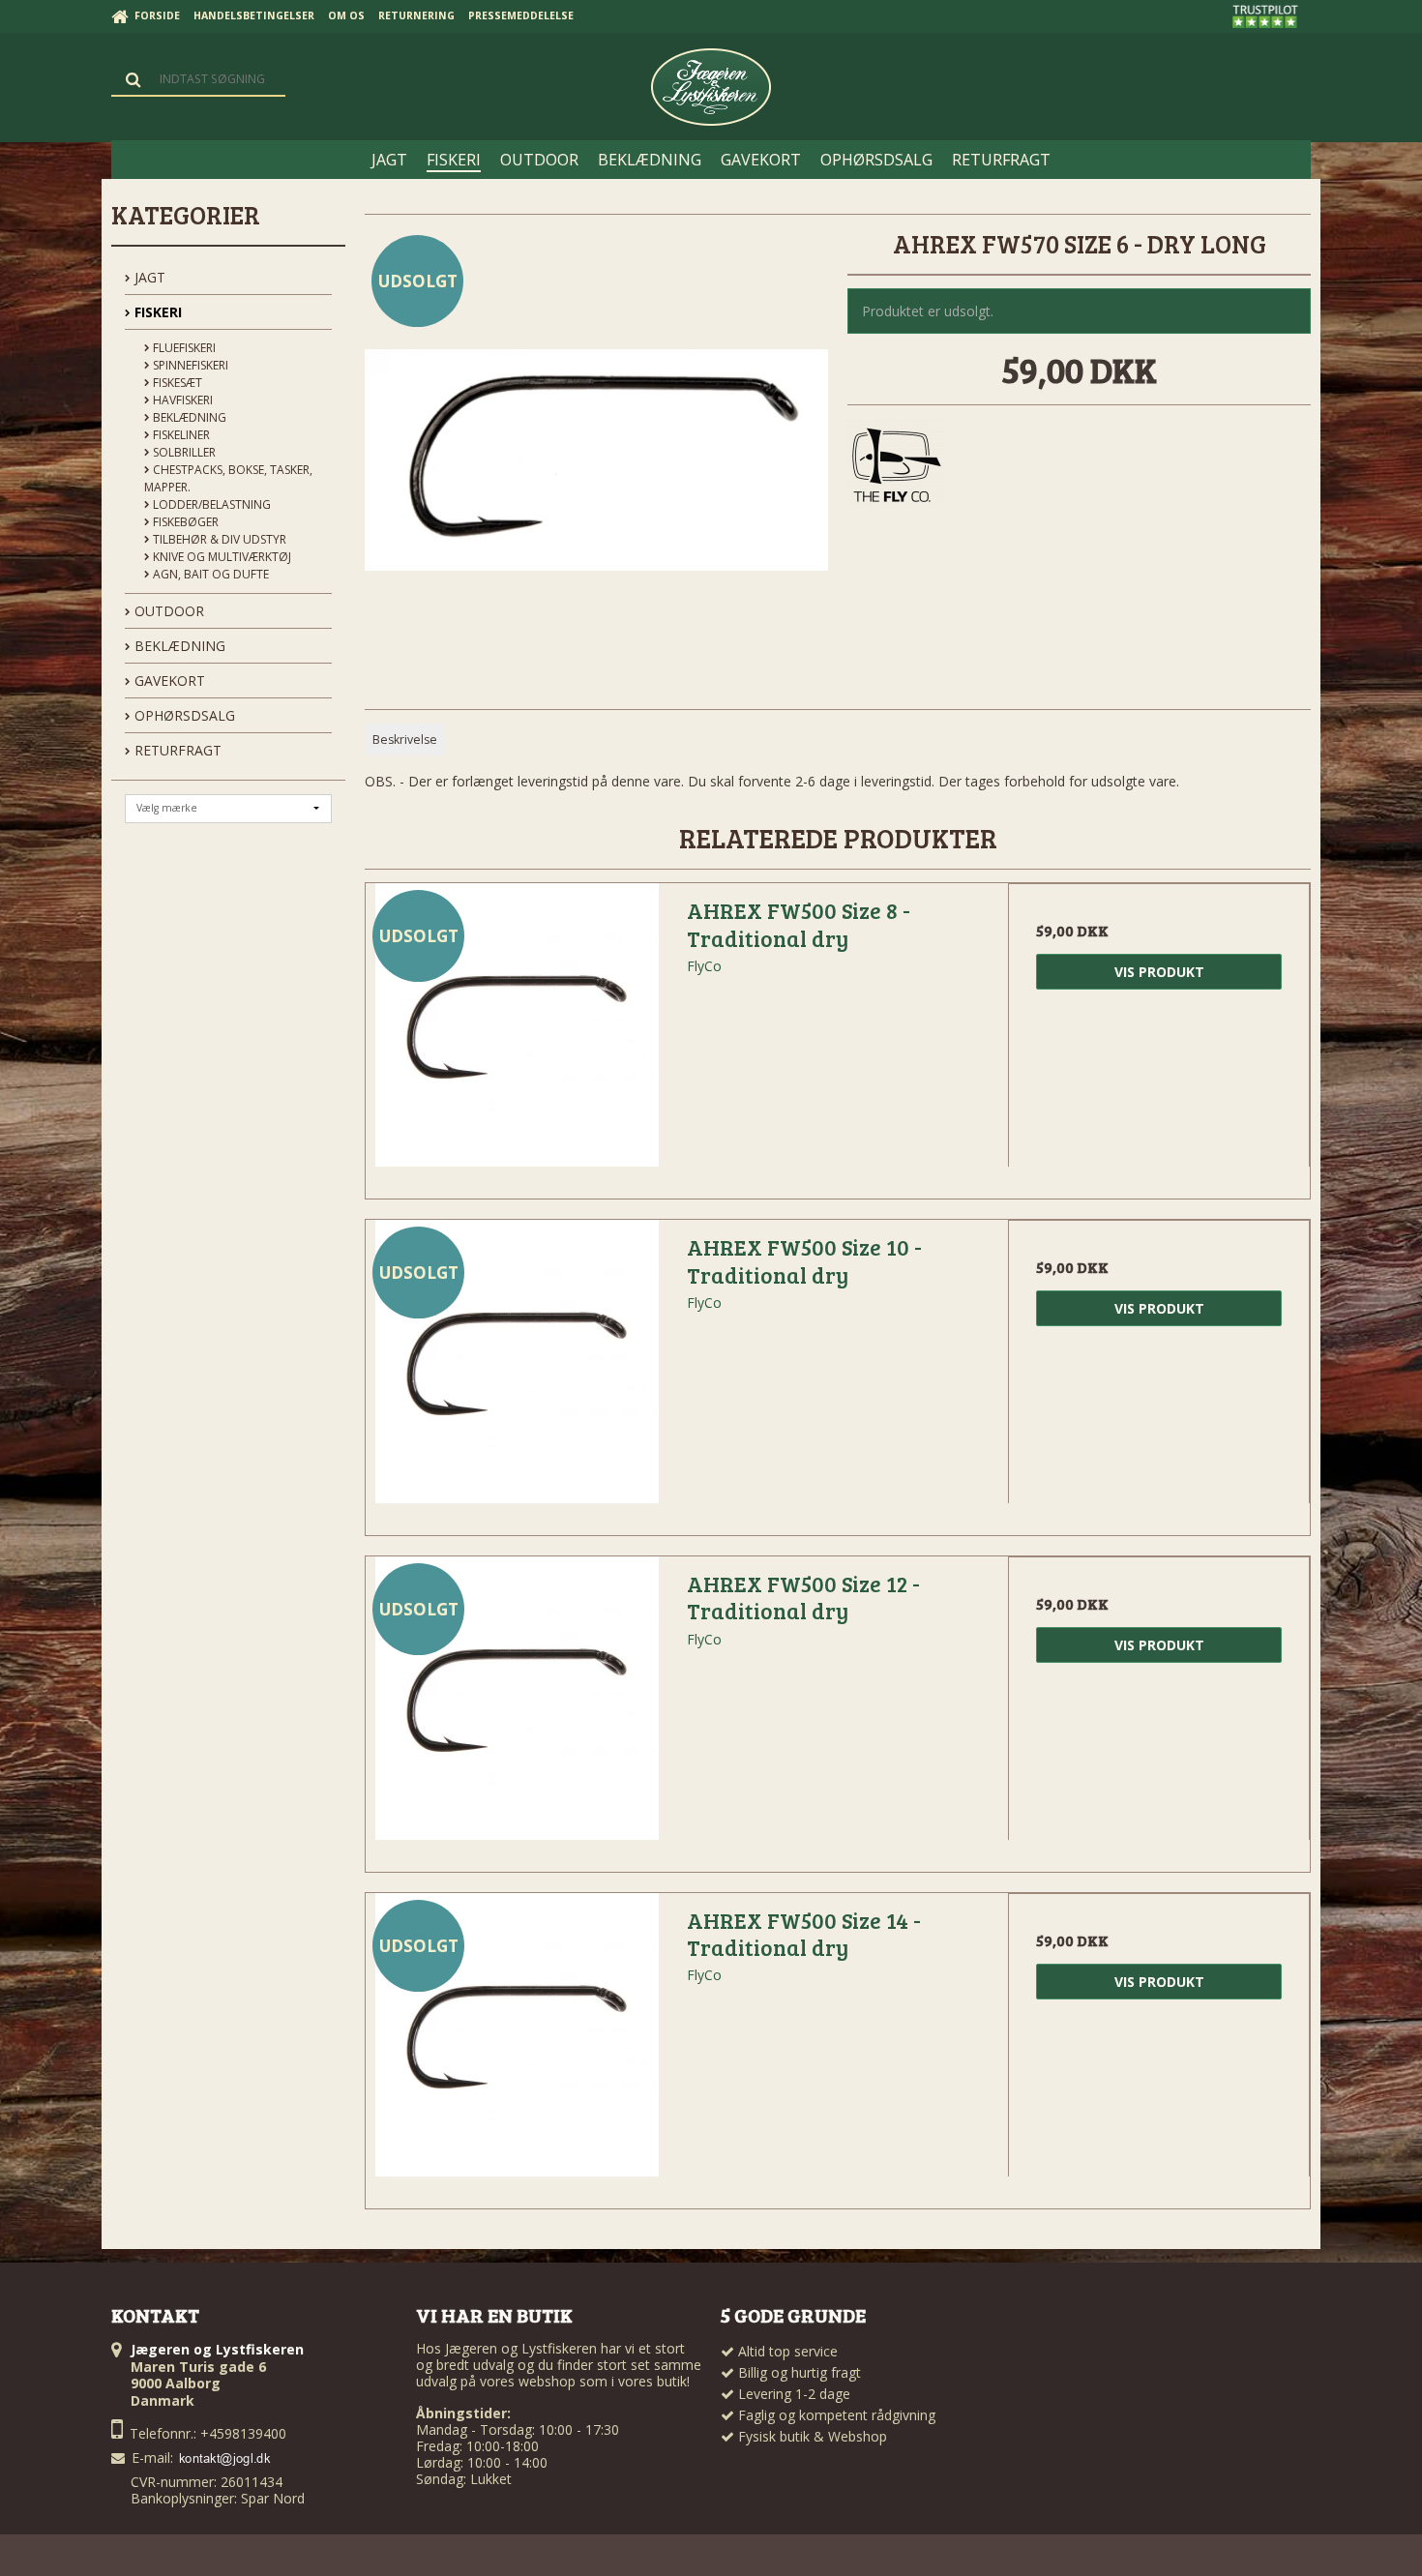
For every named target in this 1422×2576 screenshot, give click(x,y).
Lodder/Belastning (210, 504)
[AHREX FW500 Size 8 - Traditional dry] (517, 1034)
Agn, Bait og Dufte (209, 574)
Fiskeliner (180, 435)
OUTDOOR (167, 611)
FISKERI (156, 312)
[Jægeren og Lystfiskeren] (711, 87)
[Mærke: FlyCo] (896, 467)
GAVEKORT (168, 681)
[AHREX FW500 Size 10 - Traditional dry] (517, 1371)
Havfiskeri (181, 400)
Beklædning (188, 417)
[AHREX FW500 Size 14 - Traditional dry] (517, 2044)
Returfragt (176, 750)
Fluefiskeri (183, 348)
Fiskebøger (184, 522)
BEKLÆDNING (178, 646)
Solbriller (183, 452)
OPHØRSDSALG (183, 715)
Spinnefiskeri (189, 365)
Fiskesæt (176, 383)
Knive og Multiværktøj (221, 557)
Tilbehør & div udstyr (218, 539)
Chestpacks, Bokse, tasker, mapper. (228, 478)
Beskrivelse (405, 740)
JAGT (148, 277)
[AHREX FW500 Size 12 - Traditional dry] (517, 1707)
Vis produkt (1159, 972)
